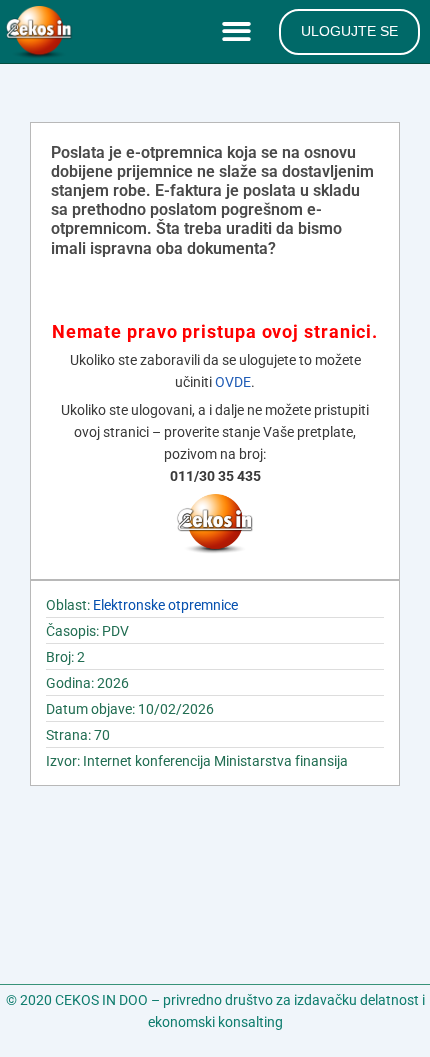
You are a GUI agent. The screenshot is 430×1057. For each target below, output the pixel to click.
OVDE (233, 382)
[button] (240, 32)
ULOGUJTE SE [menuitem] (349, 31)
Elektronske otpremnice (165, 605)
